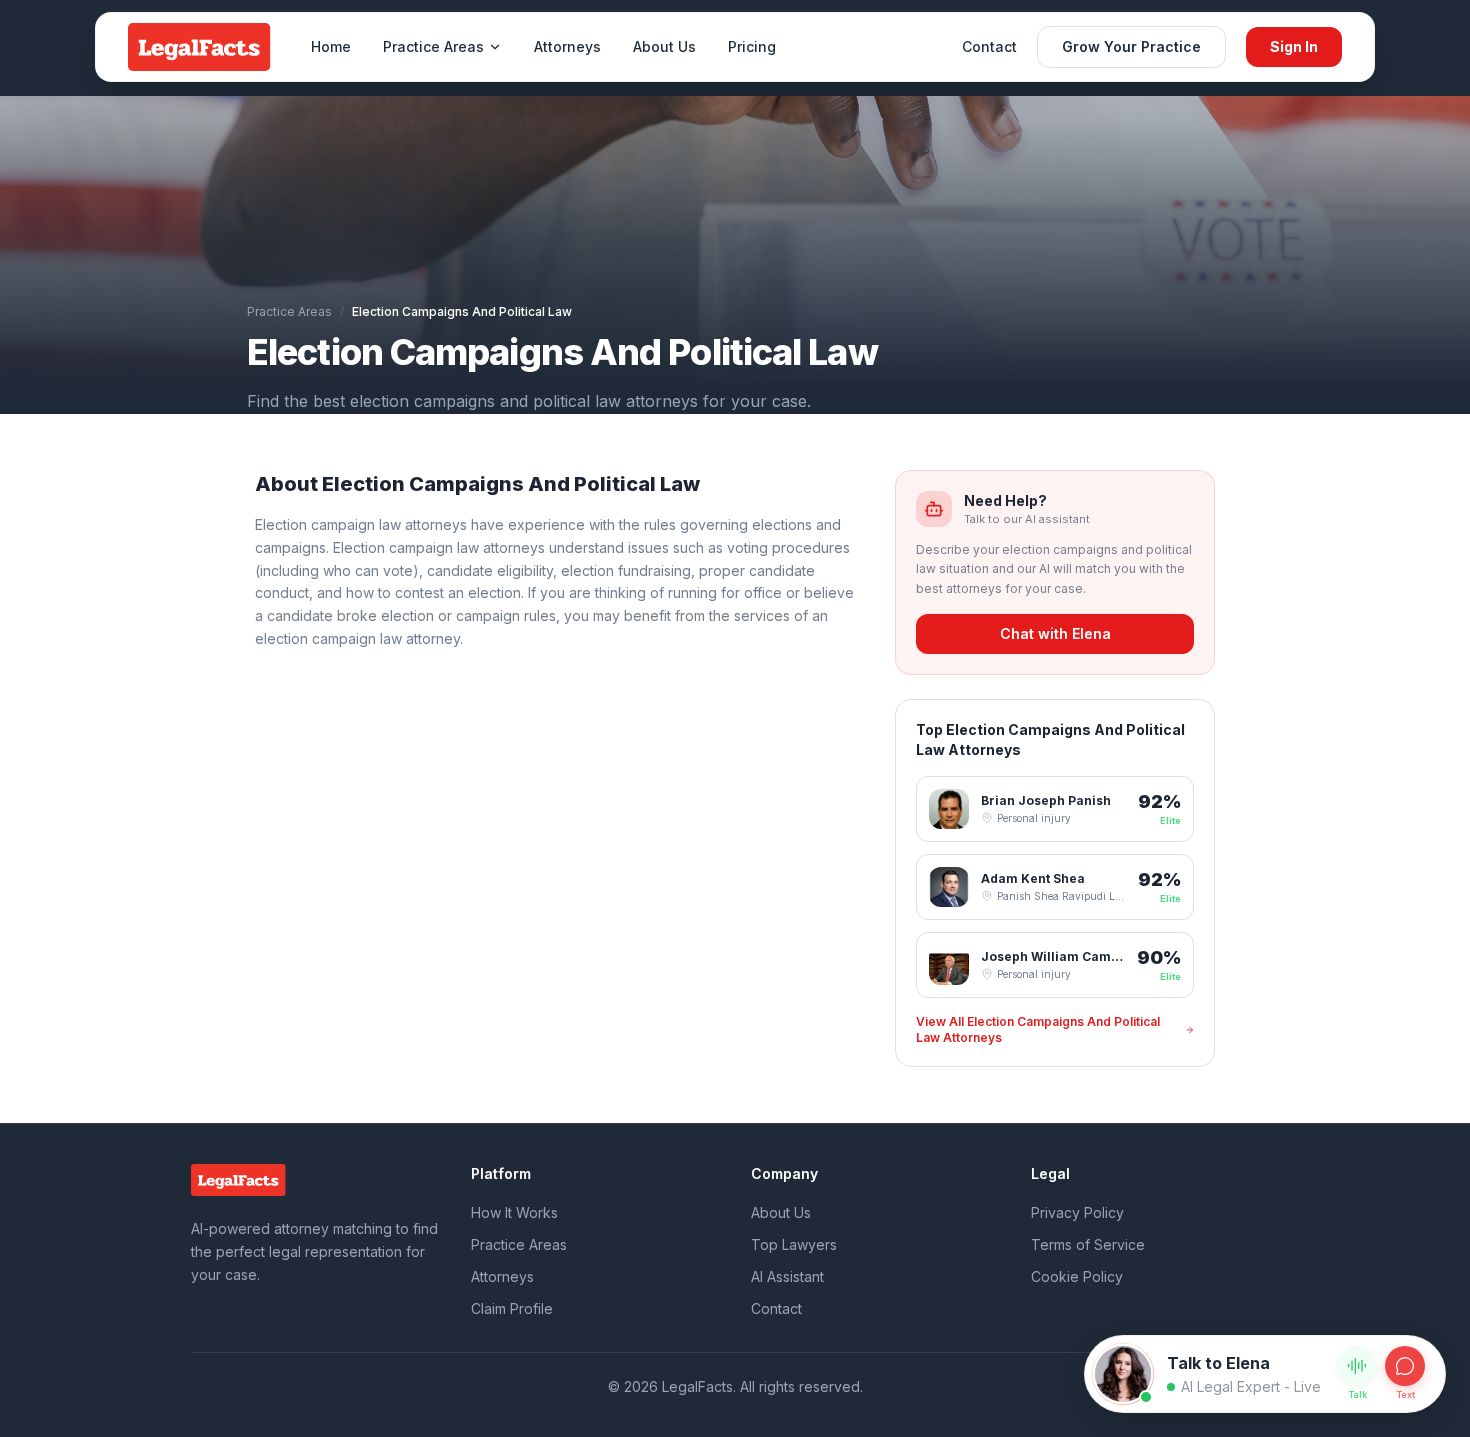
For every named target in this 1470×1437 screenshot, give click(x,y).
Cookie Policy (1077, 1276)
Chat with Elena (1055, 633)
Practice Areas (433, 46)
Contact (989, 46)
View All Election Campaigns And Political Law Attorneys (1038, 1029)
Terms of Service (1088, 1244)
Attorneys (567, 46)
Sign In (1294, 46)
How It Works (514, 1212)
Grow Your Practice (1131, 46)
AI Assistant (787, 1276)
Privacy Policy (1077, 1212)
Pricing (752, 46)
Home (331, 46)
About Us (664, 46)
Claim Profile (512, 1308)
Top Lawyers (794, 1244)
